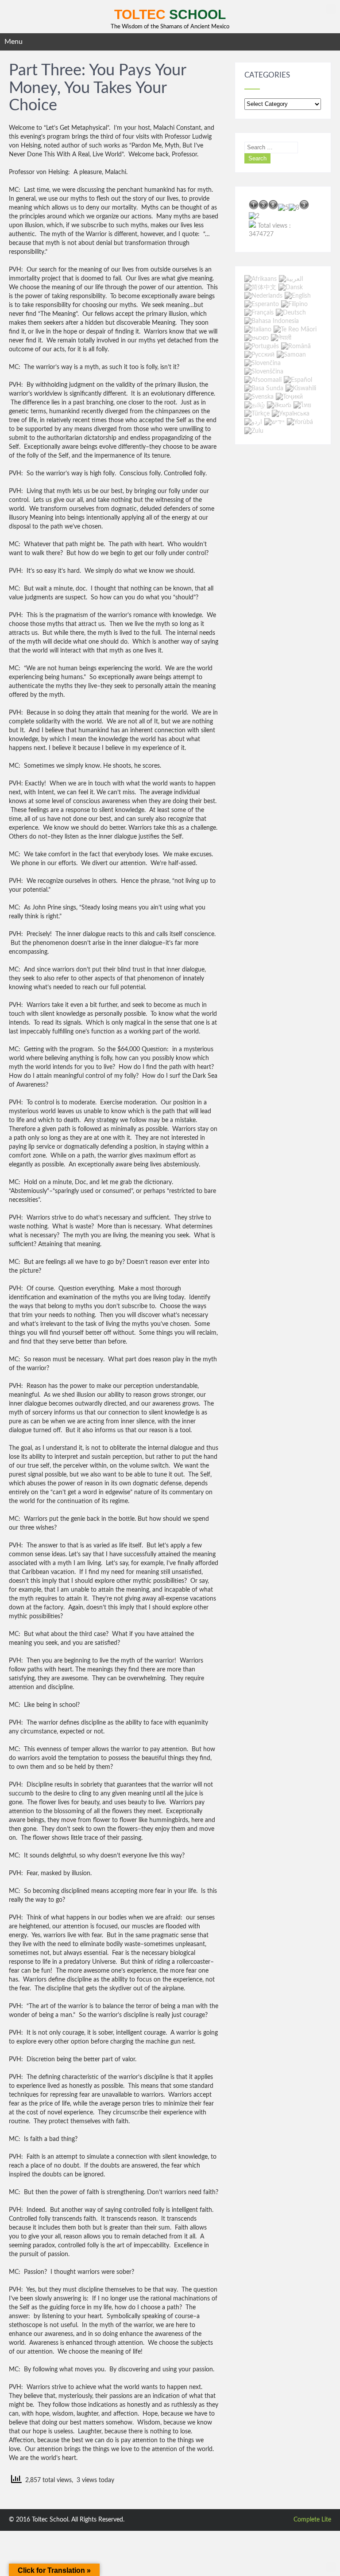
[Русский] (259, 355)
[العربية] (291, 279)
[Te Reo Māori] (295, 330)
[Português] (262, 346)
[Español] (298, 380)
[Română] (296, 346)
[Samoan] (291, 355)
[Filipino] (294, 304)
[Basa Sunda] (264, 389)
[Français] (259, 313)
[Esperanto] (262, 304)
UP (331, 9)
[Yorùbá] (300, 423)
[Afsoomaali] (263, 380)
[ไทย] (302, 405)
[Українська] (291, 414)
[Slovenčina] (263, 363)
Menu (14, 42)
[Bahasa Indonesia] (272, 321)
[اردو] (253, 423)
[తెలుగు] (279, 405)
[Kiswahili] (301, 389)
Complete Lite (312, 2520)
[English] (298, 296)
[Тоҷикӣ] (289, 397)
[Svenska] (259, 397)
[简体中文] (260, 288)
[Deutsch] (291, 313)
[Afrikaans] (261, 279)
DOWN (331, 2567)
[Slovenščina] (264, 372)
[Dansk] (291, 288)
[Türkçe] (257, 414)
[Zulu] (254, 431)
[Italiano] (258, 330)
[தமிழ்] (255, 405)
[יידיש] (274, 423)
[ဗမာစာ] (257, 338)
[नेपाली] (281, 338)
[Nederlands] (263, 296)
